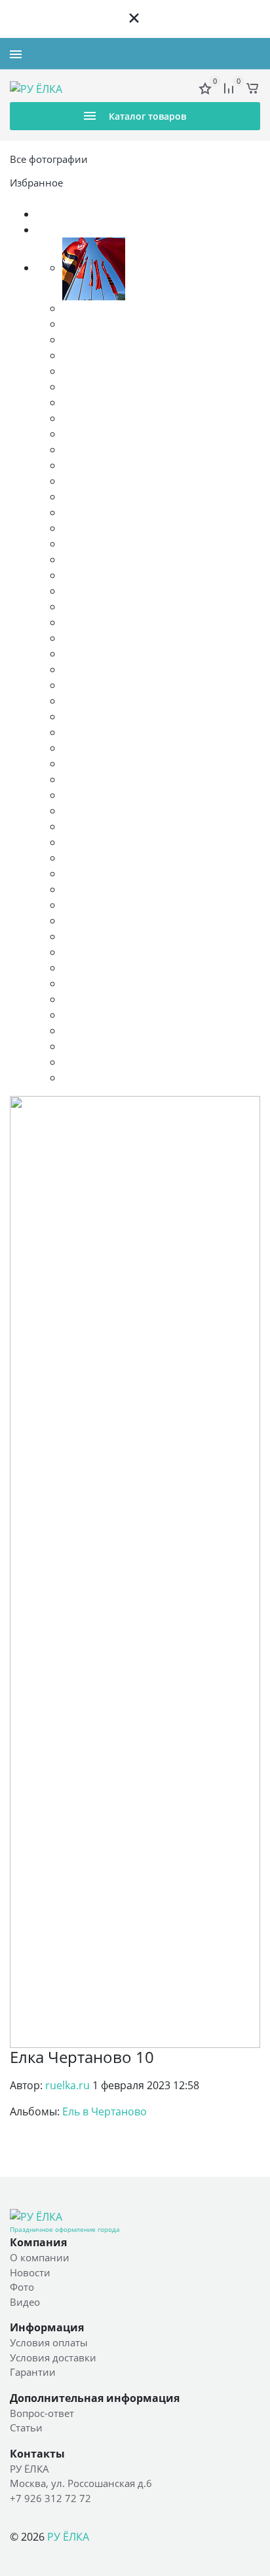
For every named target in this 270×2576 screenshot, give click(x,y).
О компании (40, 2257)
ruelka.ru (67, 2085)
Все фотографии (49, 159)
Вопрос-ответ (42, 2413)
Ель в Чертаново (105, 2111)
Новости (30, 2272)
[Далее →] (135, 1571)
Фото (22, 2287)
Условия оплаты (49, 2342)
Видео (25, 2302)
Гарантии (33, 2372)
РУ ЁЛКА (68, 2537)
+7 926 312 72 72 (223, 54)
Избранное (36, 183)
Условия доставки (53, 2357)
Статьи (26, 2427)
